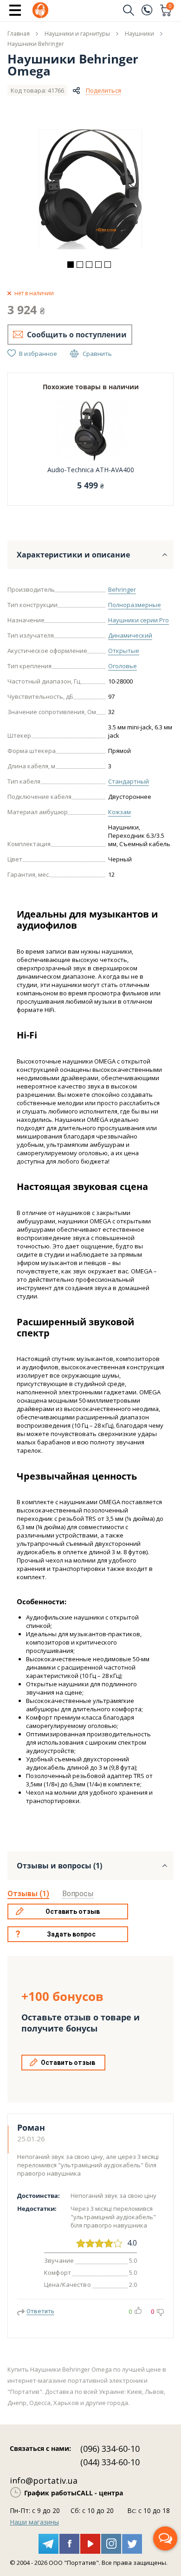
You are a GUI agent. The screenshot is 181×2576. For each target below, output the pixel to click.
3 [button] (89, 265)
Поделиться (103, 90)
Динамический (130, 635)
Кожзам (120, 812)
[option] (90, 189)
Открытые (124, 651)
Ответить (40, 2311)
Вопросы (78, 1894)
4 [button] (98, 265)
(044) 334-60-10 (110, 2462)
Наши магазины (34, 2522)
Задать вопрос (71, 1934)
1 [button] (71, 265)
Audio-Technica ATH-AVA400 (91, 470)
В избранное (38, 354)
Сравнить (97, 354)
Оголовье (123, 666)
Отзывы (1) (28, 1894)
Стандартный (129, 781)
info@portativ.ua (44, 2481)
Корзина (170, 7)
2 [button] (80, 265)
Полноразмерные (135, 605)
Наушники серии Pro (139, 620)
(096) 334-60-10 (110, 2449)
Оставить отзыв (73, 1911)
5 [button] (108, 265)
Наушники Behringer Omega (73, 65)
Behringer (122, 589)
